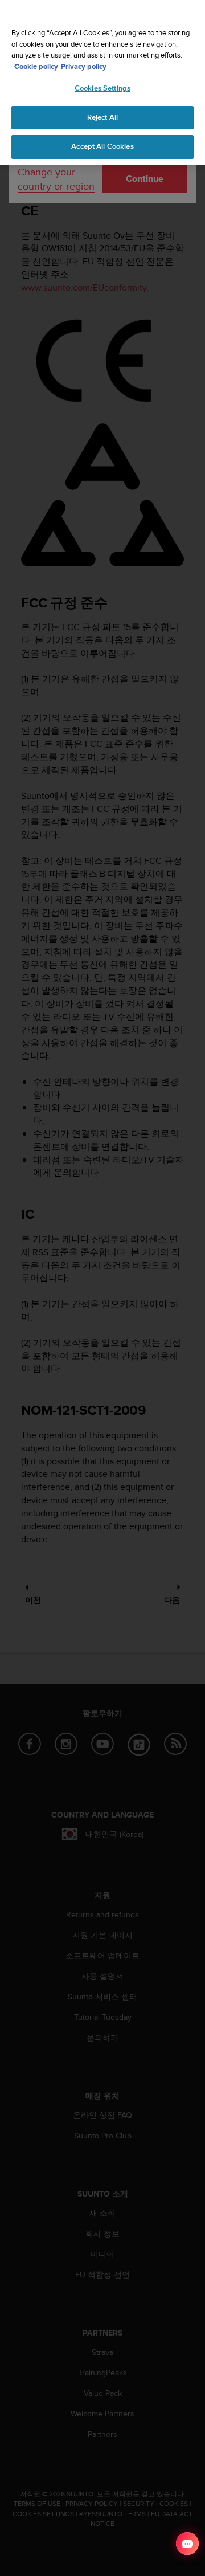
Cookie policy (36, 66)
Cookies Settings (102, 88)
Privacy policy (84, 66)
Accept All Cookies (102, 146)
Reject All (102, 117)
